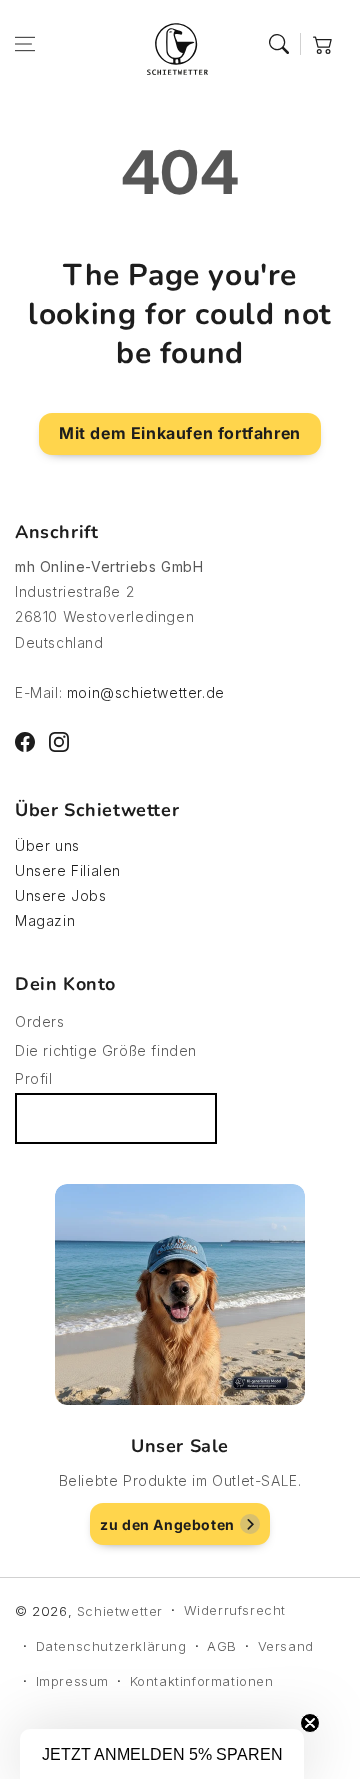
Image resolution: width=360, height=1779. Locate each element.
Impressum (72, 1681)
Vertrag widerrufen (116, 1118)
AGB (222, 1646)
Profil (34, 1078)
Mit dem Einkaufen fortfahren (180, 433)
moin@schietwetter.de (146, 692)
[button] (25, 44)
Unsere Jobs (61, 895)
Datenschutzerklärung (111, 1646)
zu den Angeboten (167, 1524)
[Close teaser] (310, 1723)
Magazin (45, 920)
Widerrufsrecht (235, 1610)
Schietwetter (120, 1611)
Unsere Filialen (68, 870)
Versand (286, 1646)
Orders (40, 1021)
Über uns (47, 845)
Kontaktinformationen (202, 1681)
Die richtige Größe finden (106, 1050)
